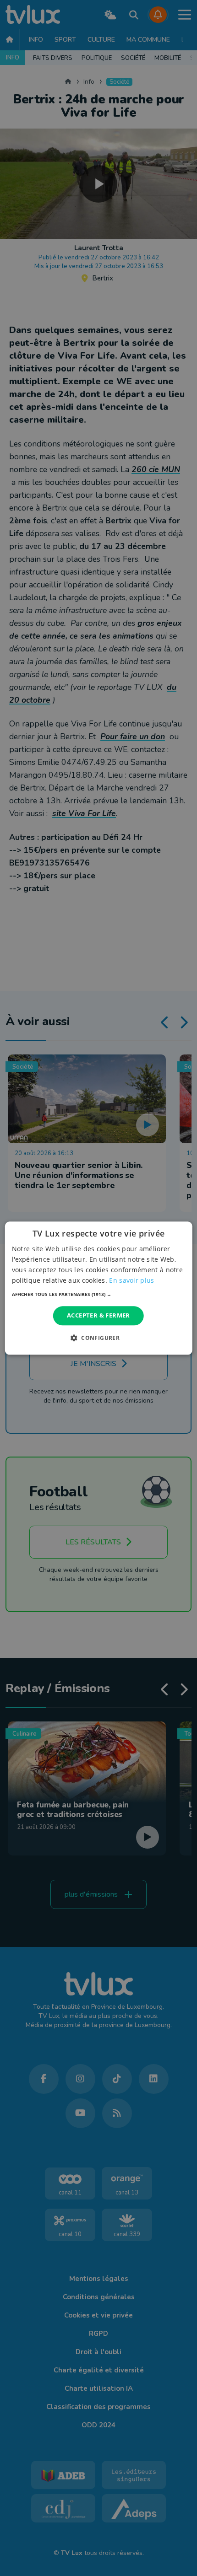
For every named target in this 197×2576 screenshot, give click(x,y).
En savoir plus (131, 1280)
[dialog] (99, 1288)
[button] (99, 1295)
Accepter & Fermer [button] (98, 1316)
